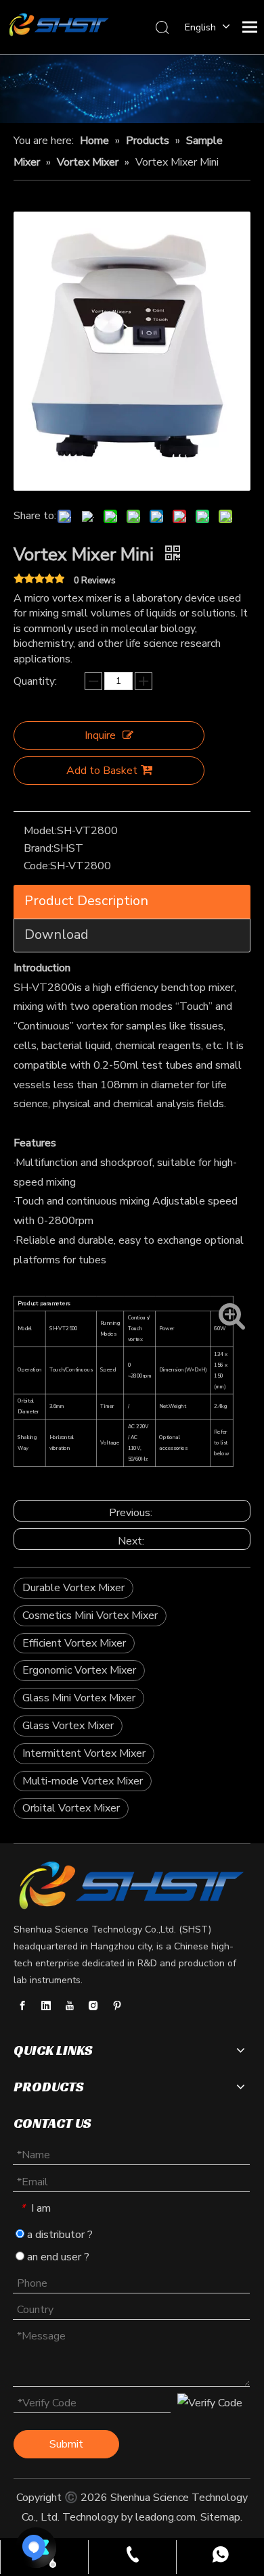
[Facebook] (22, 2006)
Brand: (39, 848)
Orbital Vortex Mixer (71, 1808)
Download (57, 934)
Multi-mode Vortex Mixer (83, 1781)
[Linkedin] (46, 2006)
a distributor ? (59, 2235)
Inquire (100, 735)
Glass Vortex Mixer (68, 1726)
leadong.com (166, 2517)
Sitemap (220, 2517)
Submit (66, 2444)
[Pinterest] (117, 2006)
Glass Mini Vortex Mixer (79, 1698)
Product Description (86, 901)
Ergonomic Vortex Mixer (79, 1670)
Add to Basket (102, 771)
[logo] (132, 1886)
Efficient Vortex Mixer (74, 1643)
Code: (37, 866)
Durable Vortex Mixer (73, 1588)
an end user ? (57, 2257)
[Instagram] (93, 2006)
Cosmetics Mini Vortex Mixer (90, 1615)
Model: (40, 831)
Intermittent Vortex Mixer (84, 1753)
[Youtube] (70, 2006)
